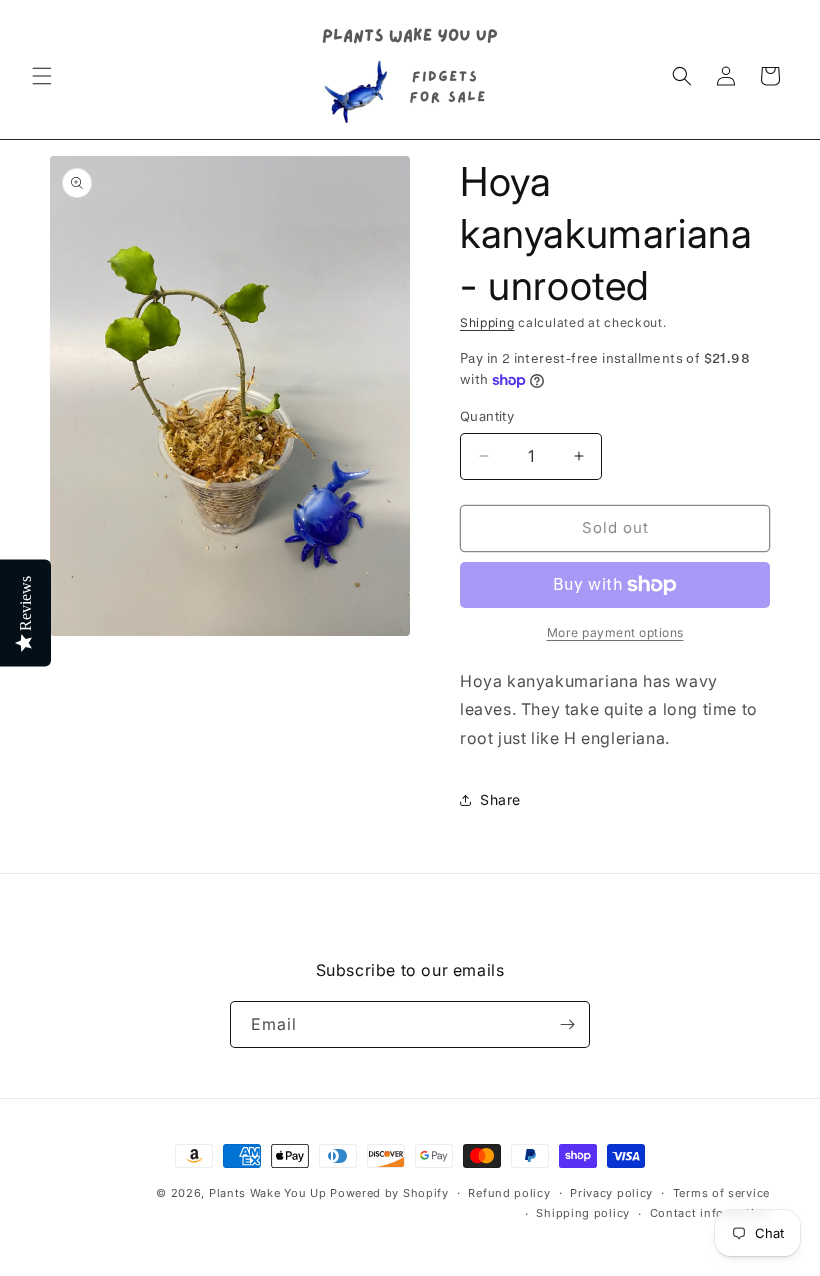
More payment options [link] (615, 632)
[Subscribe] (567, 1024)
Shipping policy (583, 1213)
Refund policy (509, 1193)
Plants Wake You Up (268, 1193)
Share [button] (500, 799)
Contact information (710, 1213)
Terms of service (721, 1193)
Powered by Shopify (389, 1193)
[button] (42, 76)
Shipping (487, 322)
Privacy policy (611, 1193)
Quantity (487, 416)
